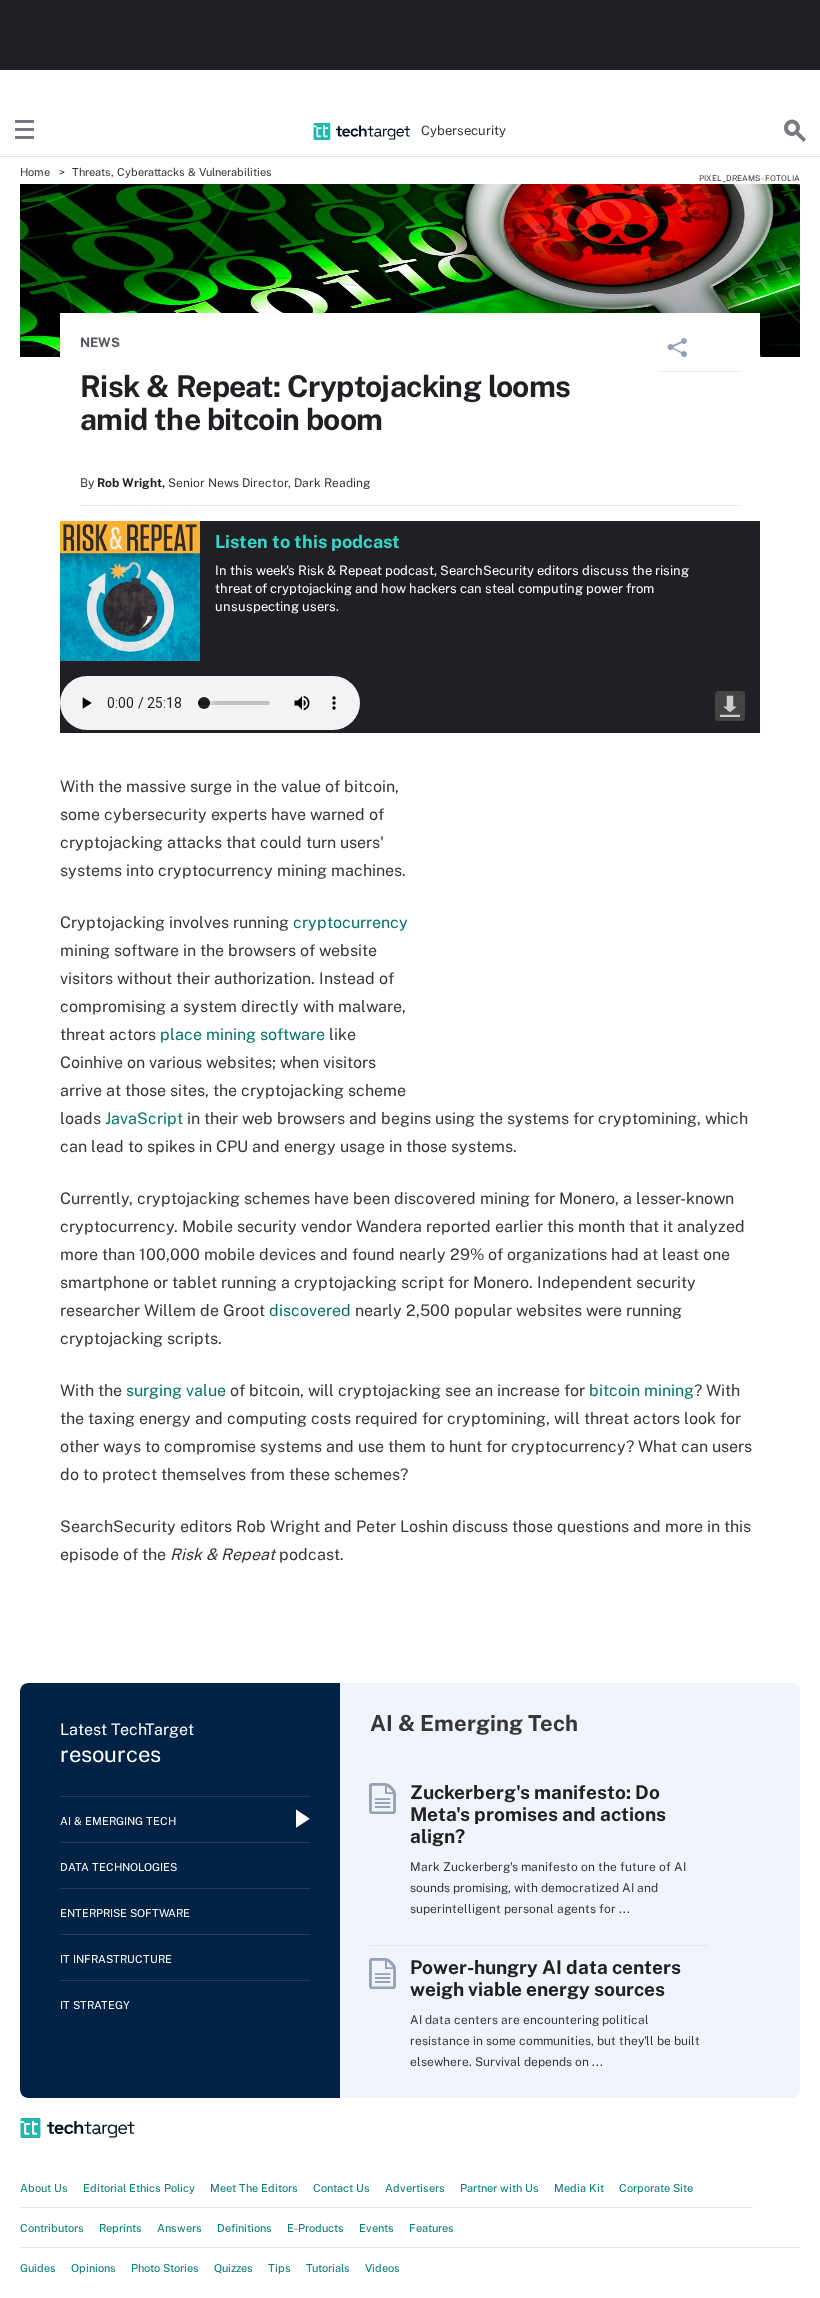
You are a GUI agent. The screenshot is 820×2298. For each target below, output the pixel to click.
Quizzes (233, 2268)
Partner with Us (499, 2188)
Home (35, 172)
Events (376, 2228)
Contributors (52, 2228)
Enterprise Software (125, 1913)
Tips (279, 2268)
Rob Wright (129, 483)
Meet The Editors (254, 2188)
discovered (310, 1310)
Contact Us (341, 2188)
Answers (179, 2228)
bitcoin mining (641, 1390)
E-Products (315, 2228)
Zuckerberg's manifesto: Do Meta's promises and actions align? (538, 1814)
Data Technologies (118, 1867)
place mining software (242, 1034)
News (100, 342)
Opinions (93, 2268)
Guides (38, 2268)
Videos (382, 2268)
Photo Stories (165, 2268)
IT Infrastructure (116, 1959)
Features (431, 2228)
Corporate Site (656, 2188)
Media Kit (579, 2188)
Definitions (244, 2228)
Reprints (120, 2228)
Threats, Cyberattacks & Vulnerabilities (172, 172)
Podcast (730, 706)
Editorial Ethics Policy (139, 2188)
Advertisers (415, 2188)
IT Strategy (95, 2005)
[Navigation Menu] (25, 131)
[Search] (795, 131)
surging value (176, 1390)
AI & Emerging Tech (118, 1821)
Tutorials (328, 2268)
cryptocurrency (350, 922)
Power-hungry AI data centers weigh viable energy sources (545, 1978)
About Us (44, 2188)
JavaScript (144, 1118)
